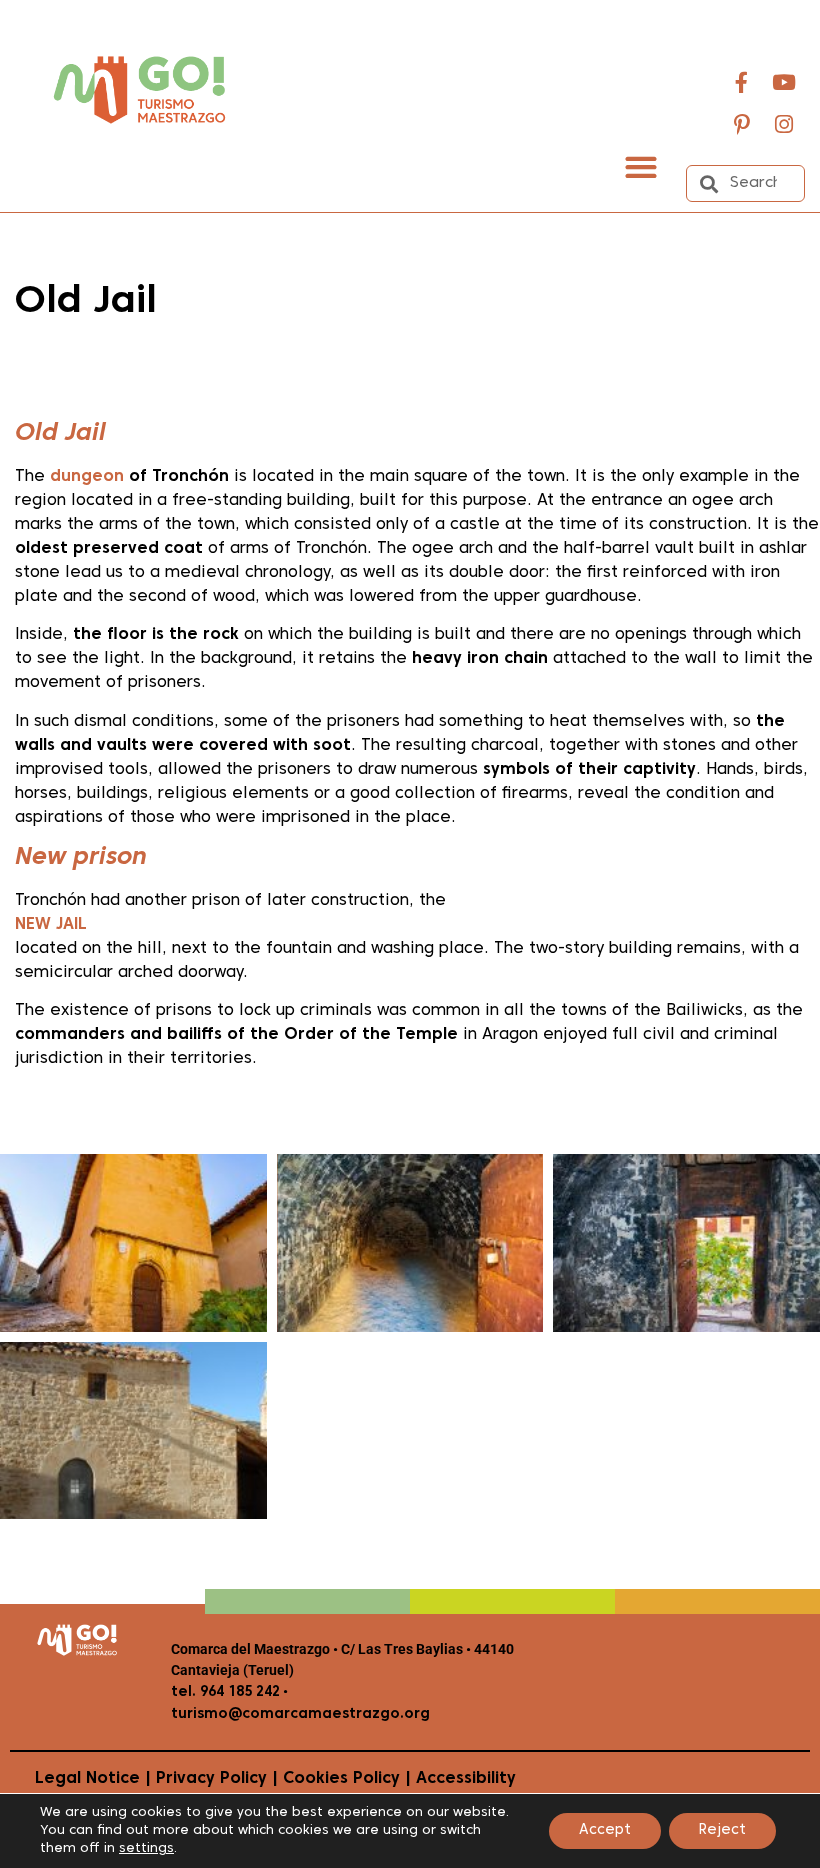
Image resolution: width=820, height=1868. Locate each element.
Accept (605, 1830)
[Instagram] (784, 124)
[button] (640, 166)
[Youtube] (784, 82)
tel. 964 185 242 (225, 1692)
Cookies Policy (341, 1779)
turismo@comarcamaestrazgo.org (300, 1714)
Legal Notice (87, 1779)
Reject (722, 1830)
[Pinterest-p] (742, 124)
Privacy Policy (211, 1779)
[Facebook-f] (742, 82)
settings (146, 1849)
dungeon (87, 477)
